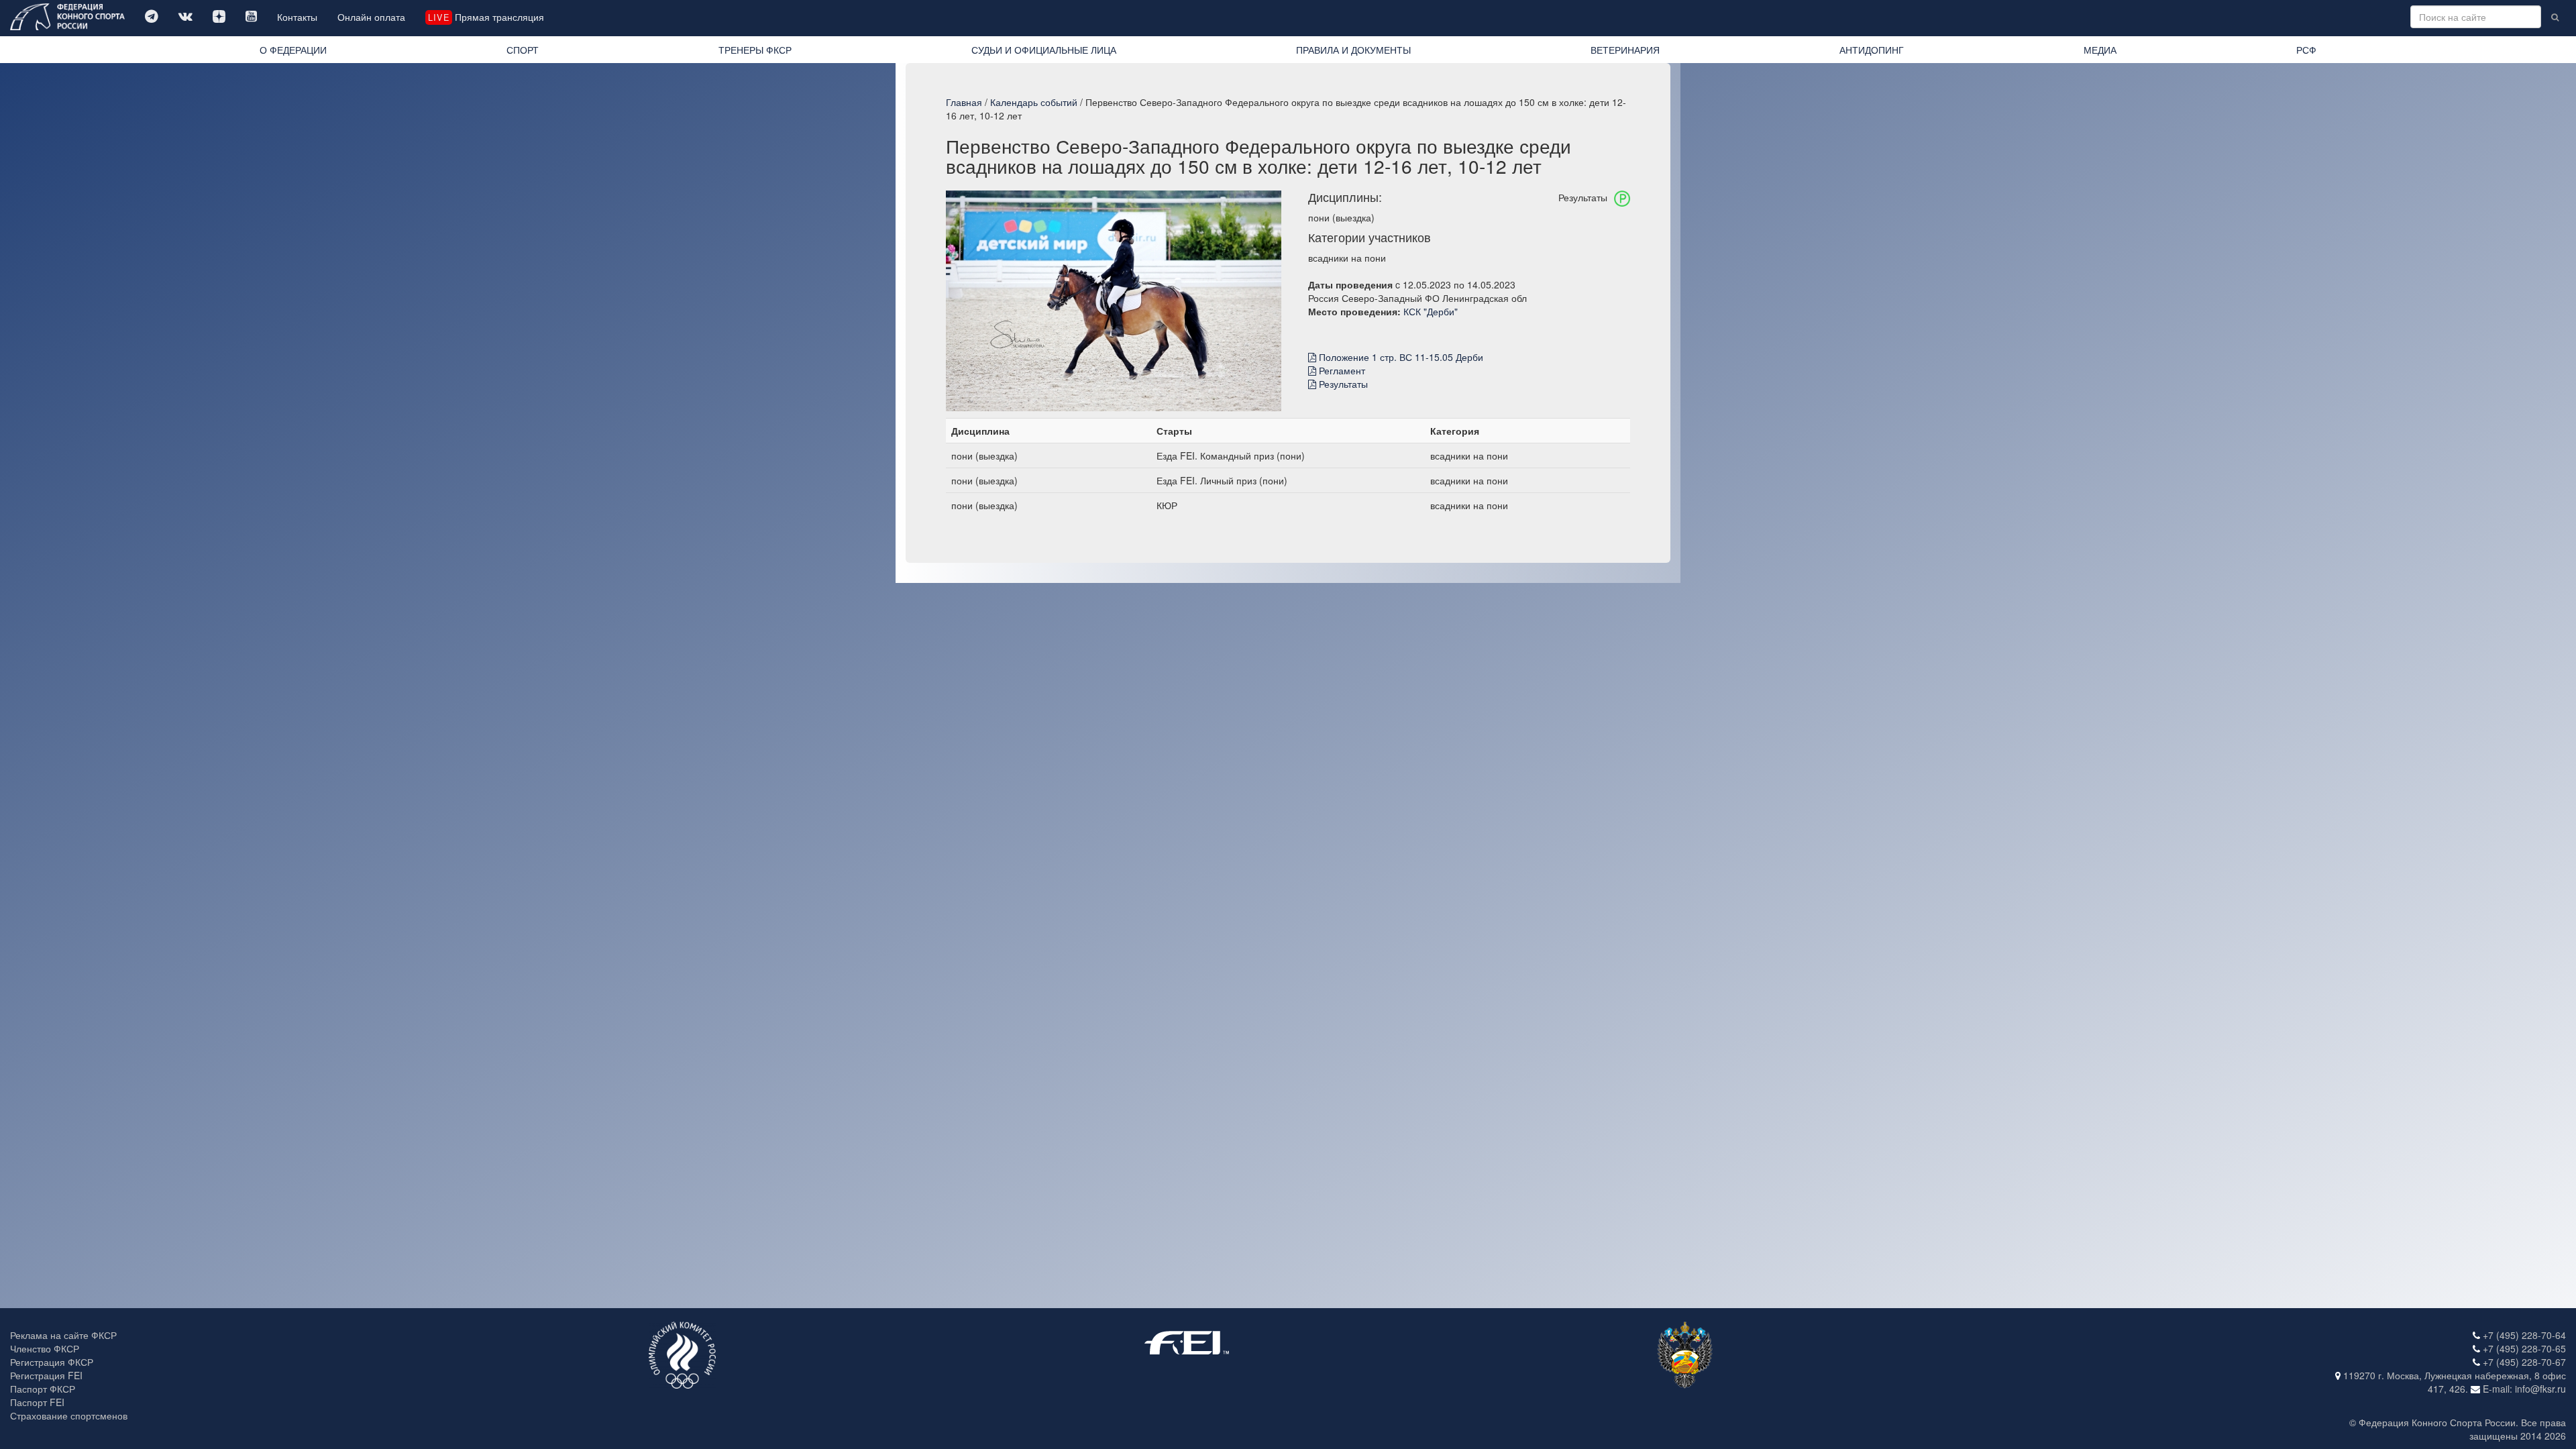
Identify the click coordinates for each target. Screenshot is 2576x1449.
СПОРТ (523, 50)
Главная (964, 102)
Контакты (297, 17)
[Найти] (2555, 17)
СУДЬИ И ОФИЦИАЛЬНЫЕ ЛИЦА (1044, 50)
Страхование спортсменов (69, 1415)
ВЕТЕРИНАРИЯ (1625, 50)
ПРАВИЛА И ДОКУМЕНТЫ (1353, 50)
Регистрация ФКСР (52, 1362)
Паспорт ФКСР (43, 1389)
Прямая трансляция (486, 17)
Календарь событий (1034, 102)
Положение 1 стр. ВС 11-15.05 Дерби (1400, 357)
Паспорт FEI (37, 1402)
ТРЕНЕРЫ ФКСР (755, 50)
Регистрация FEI (46, 1375)
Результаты (1342, 384)
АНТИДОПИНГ (1872, 50)
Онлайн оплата (371, 17)
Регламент (1341, 370)
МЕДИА (2100, 50)
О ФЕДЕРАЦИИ (293, 50)
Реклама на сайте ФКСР (63, 1335)
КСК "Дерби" (1431, 311)
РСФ (2306, 50)
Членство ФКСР (45, 1348)
